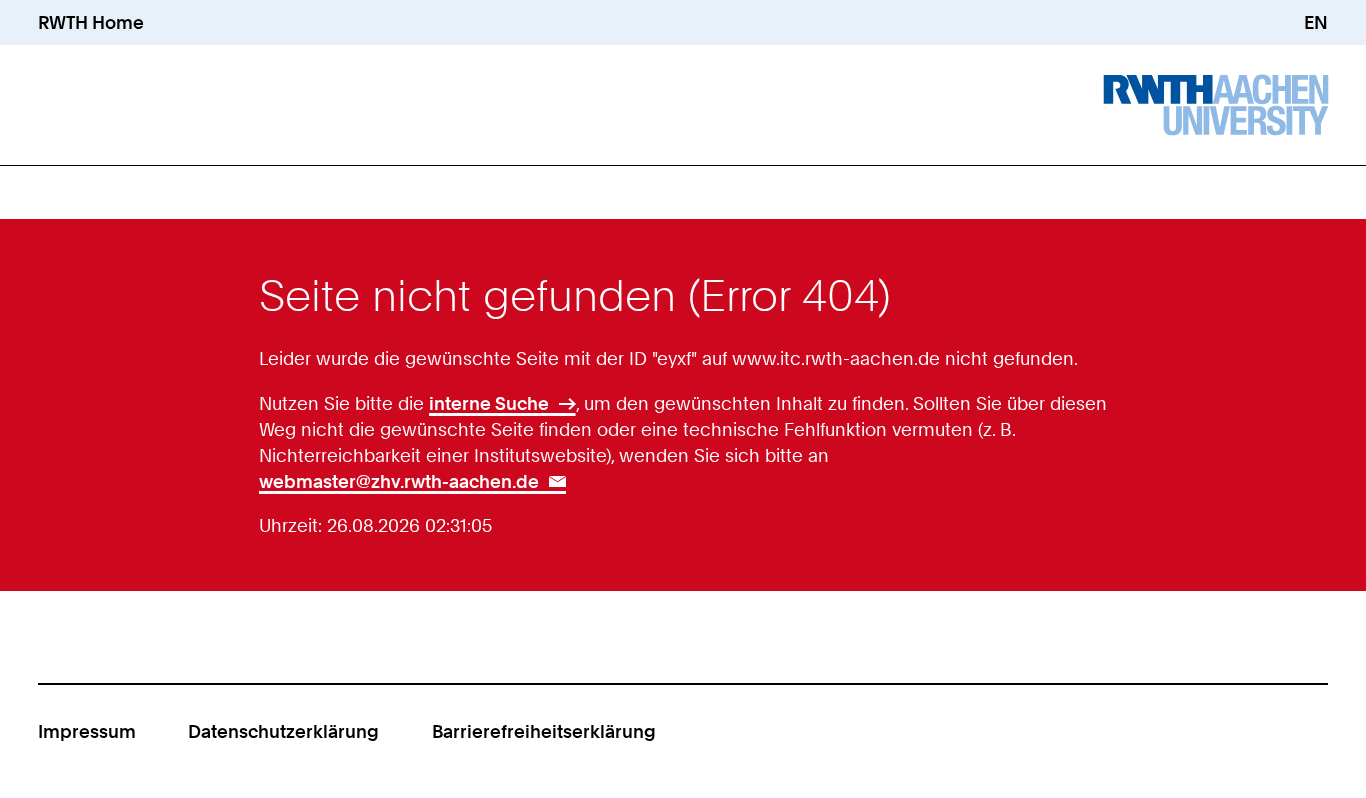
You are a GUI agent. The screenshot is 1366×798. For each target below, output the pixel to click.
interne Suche (489, 403)
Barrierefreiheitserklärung (544, 731)
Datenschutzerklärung (283, 731)
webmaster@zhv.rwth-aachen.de (399, 481)
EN (1316, 22)
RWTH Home (91, 22)
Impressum (87, 731)
